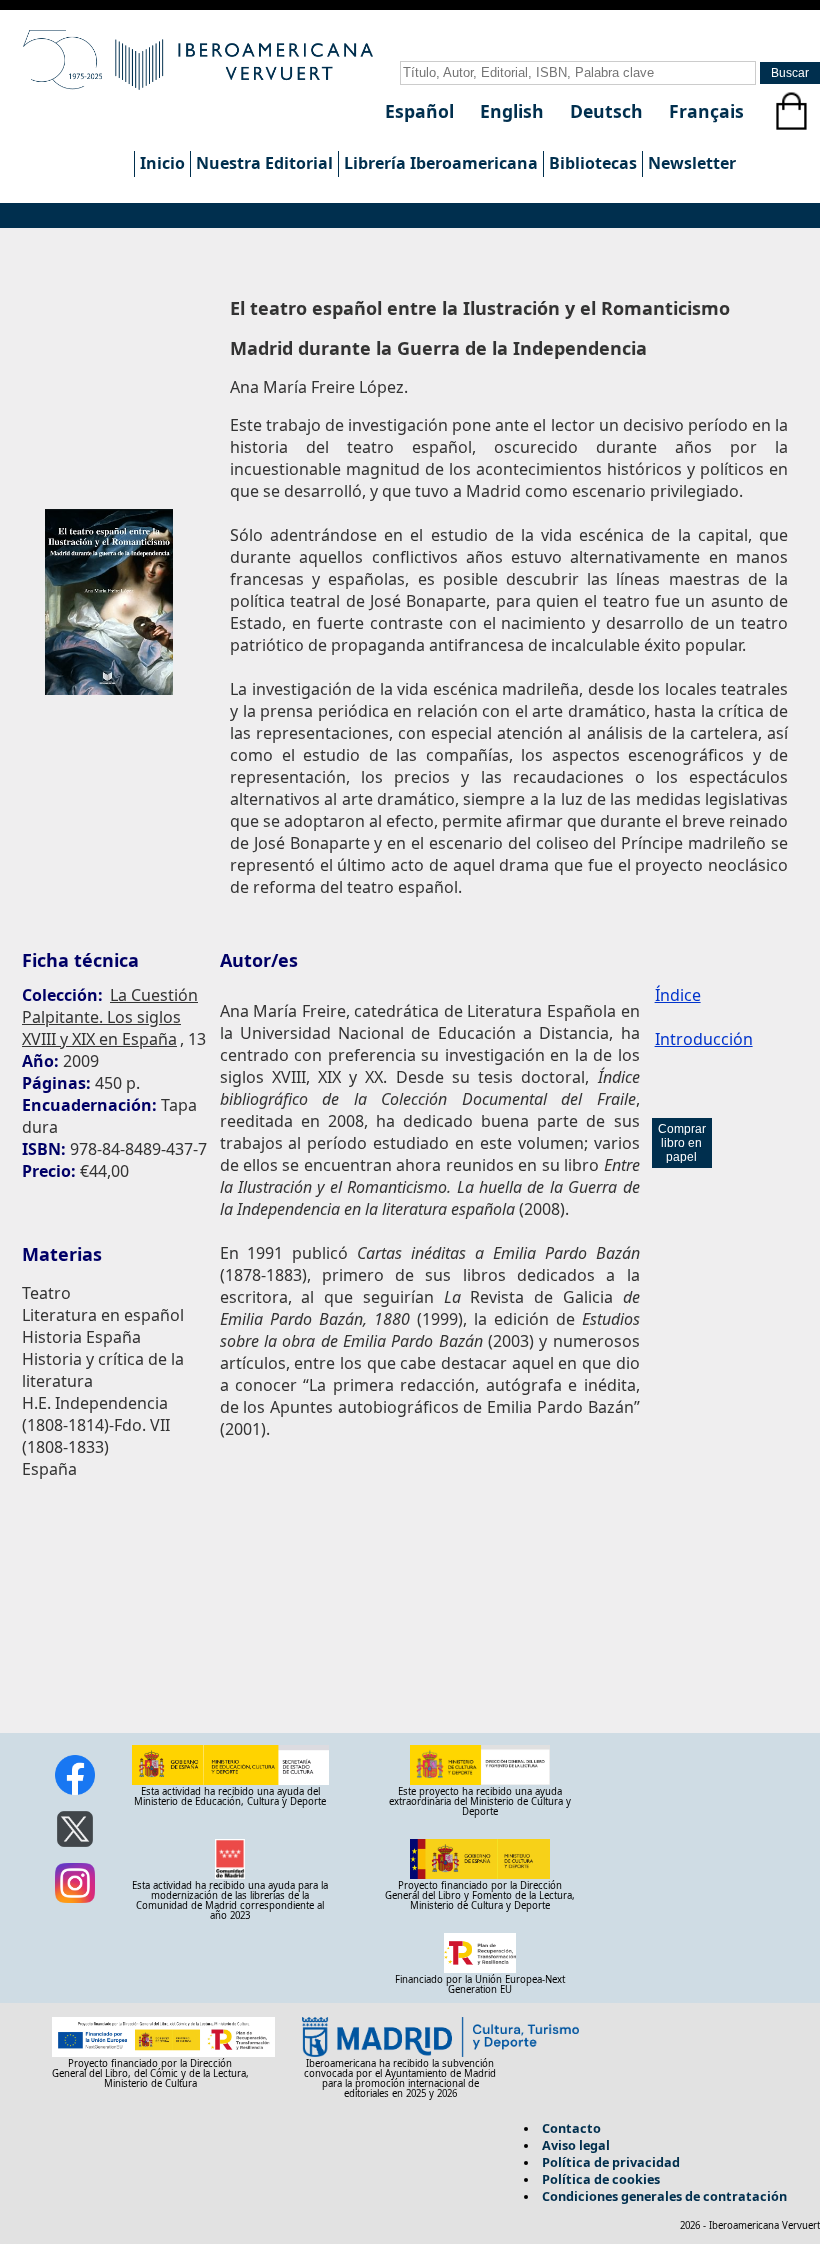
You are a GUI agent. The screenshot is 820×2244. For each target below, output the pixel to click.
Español (422, 111)
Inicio (162, 163)
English (514, 111)
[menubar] (437, 164)
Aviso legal (576, 2145)
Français (706, 111)
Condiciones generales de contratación (664, 2196)
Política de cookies (601, 2179)
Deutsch (609, 111)
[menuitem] (162, 164)
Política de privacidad (611, 2162)
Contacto (571, 2128)
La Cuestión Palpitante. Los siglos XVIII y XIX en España (110, 1017)
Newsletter (692, 163)
